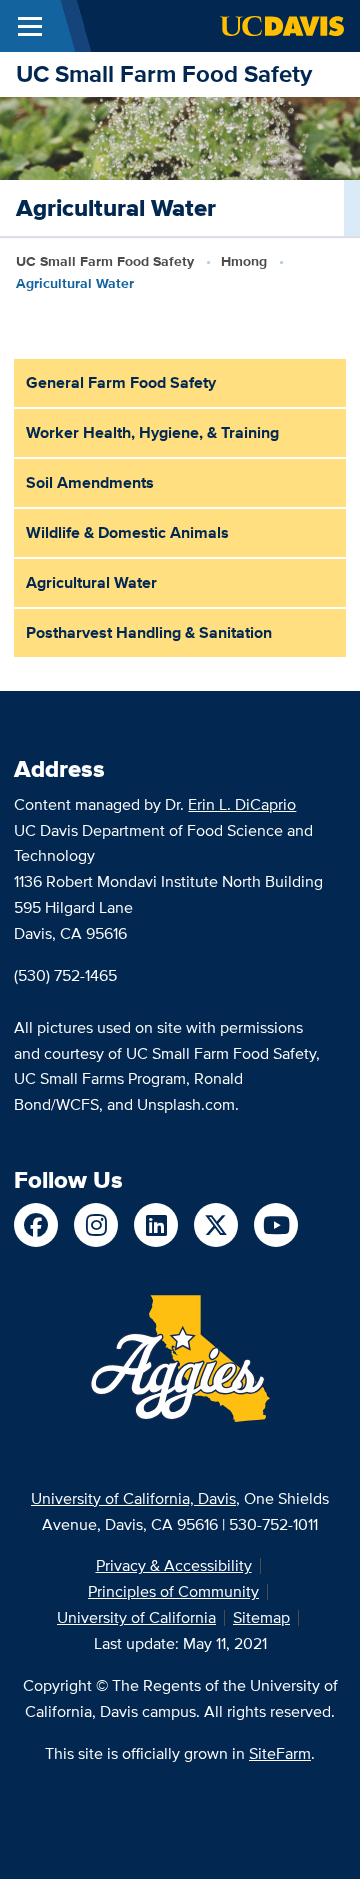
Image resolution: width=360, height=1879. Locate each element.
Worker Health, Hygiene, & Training (152, 432)
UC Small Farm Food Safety (164, 73)
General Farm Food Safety (121, 382)
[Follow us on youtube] (276, 1225)
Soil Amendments (90, 482)
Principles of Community (173, 1591)
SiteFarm (280, 1753)
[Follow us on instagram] (96, 1225)
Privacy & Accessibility (174, 1565)
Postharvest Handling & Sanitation (149, 632)
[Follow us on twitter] (216, 1225)
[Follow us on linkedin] (156, 1225)
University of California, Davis (133, 1498)
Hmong (244, 261)
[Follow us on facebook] (36, 1225)
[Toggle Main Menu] (30, 26)
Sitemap (261, 1617)
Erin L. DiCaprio (242, 804)
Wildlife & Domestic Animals (127, 532)
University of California (136, 1617)
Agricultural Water (91, 582)
